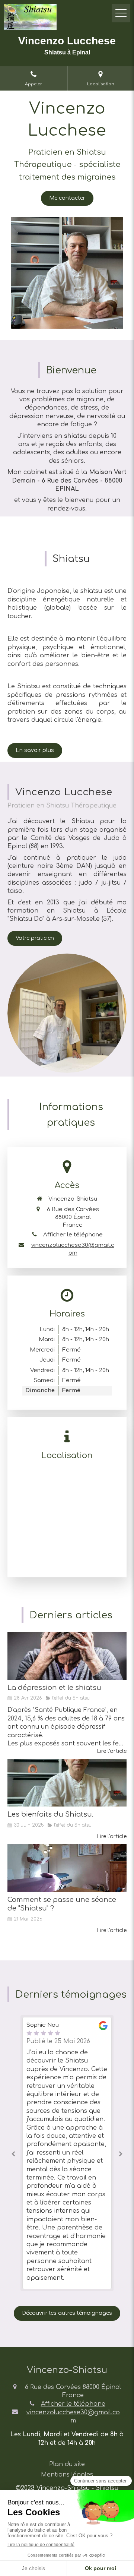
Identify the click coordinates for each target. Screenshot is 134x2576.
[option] (67, 2153)
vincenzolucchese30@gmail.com (73, 1249)
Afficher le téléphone (73, 1235)
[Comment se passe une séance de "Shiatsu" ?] (67, 1868)
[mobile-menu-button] (121, 13)
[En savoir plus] (67, 1013)
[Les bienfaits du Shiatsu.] (67, 1783)
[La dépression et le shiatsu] (67, 1656)
